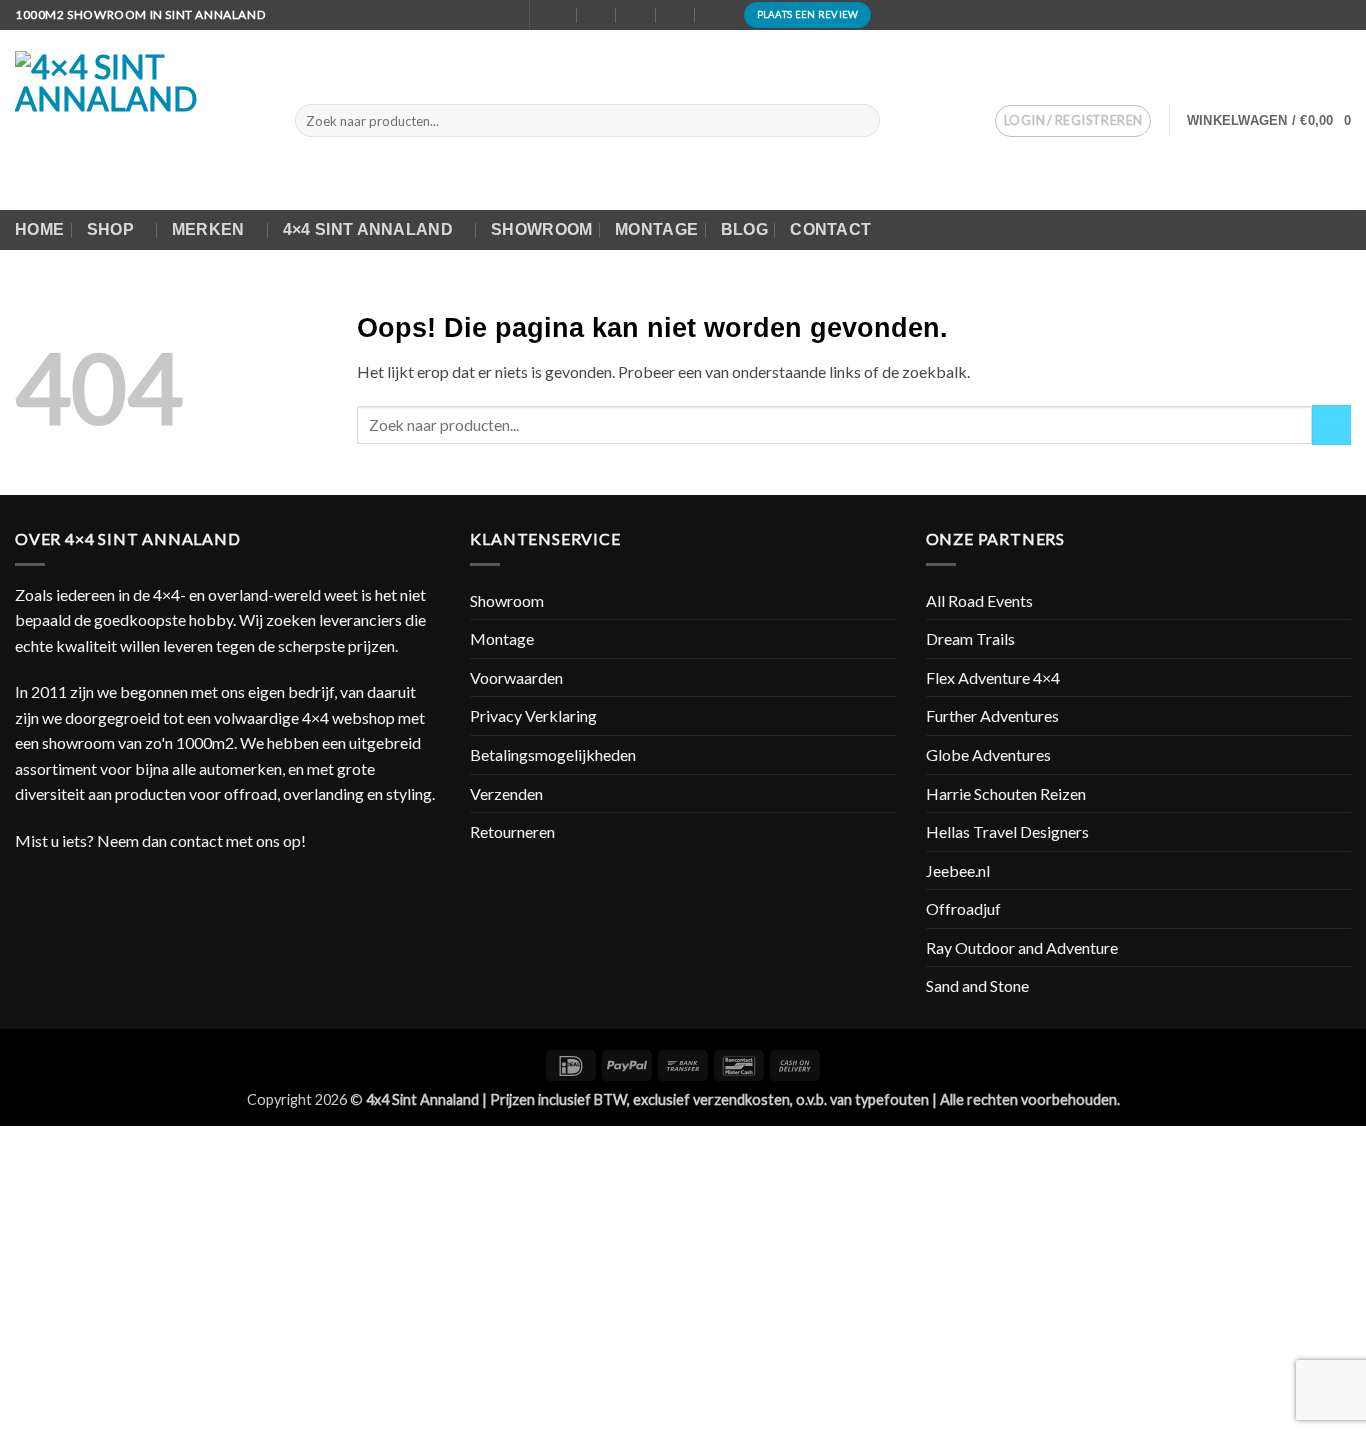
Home (39, 229)
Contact (830, 229)
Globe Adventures (988, 754)
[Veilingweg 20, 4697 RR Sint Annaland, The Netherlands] (557, 14)
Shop (110, 229)
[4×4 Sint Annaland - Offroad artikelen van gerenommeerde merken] (140, 120)
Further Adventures (992, 715)
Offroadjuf (963, 908)
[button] (1073, 121)
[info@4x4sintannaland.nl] (596, 14)
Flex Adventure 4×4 (993, 677)
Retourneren (512, 831)
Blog (744, 229)
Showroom (542, 229)
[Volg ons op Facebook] (1322, 15)
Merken (208, 229)
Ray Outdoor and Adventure (1022, 947)
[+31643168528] (676, 14)
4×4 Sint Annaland (368, 229)
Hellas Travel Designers (1007, 831)
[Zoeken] (502, 15)
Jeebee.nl (958, 870)
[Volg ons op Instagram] (1341, 15)
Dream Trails (970, 638)
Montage (656, 229)
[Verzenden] (861, 121)
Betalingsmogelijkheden (553, 754)
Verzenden (506, 793)
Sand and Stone (977, 985)
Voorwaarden (516, 677)
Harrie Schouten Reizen (1006, 793)
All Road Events (979, 600)
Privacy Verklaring (533, 715)
